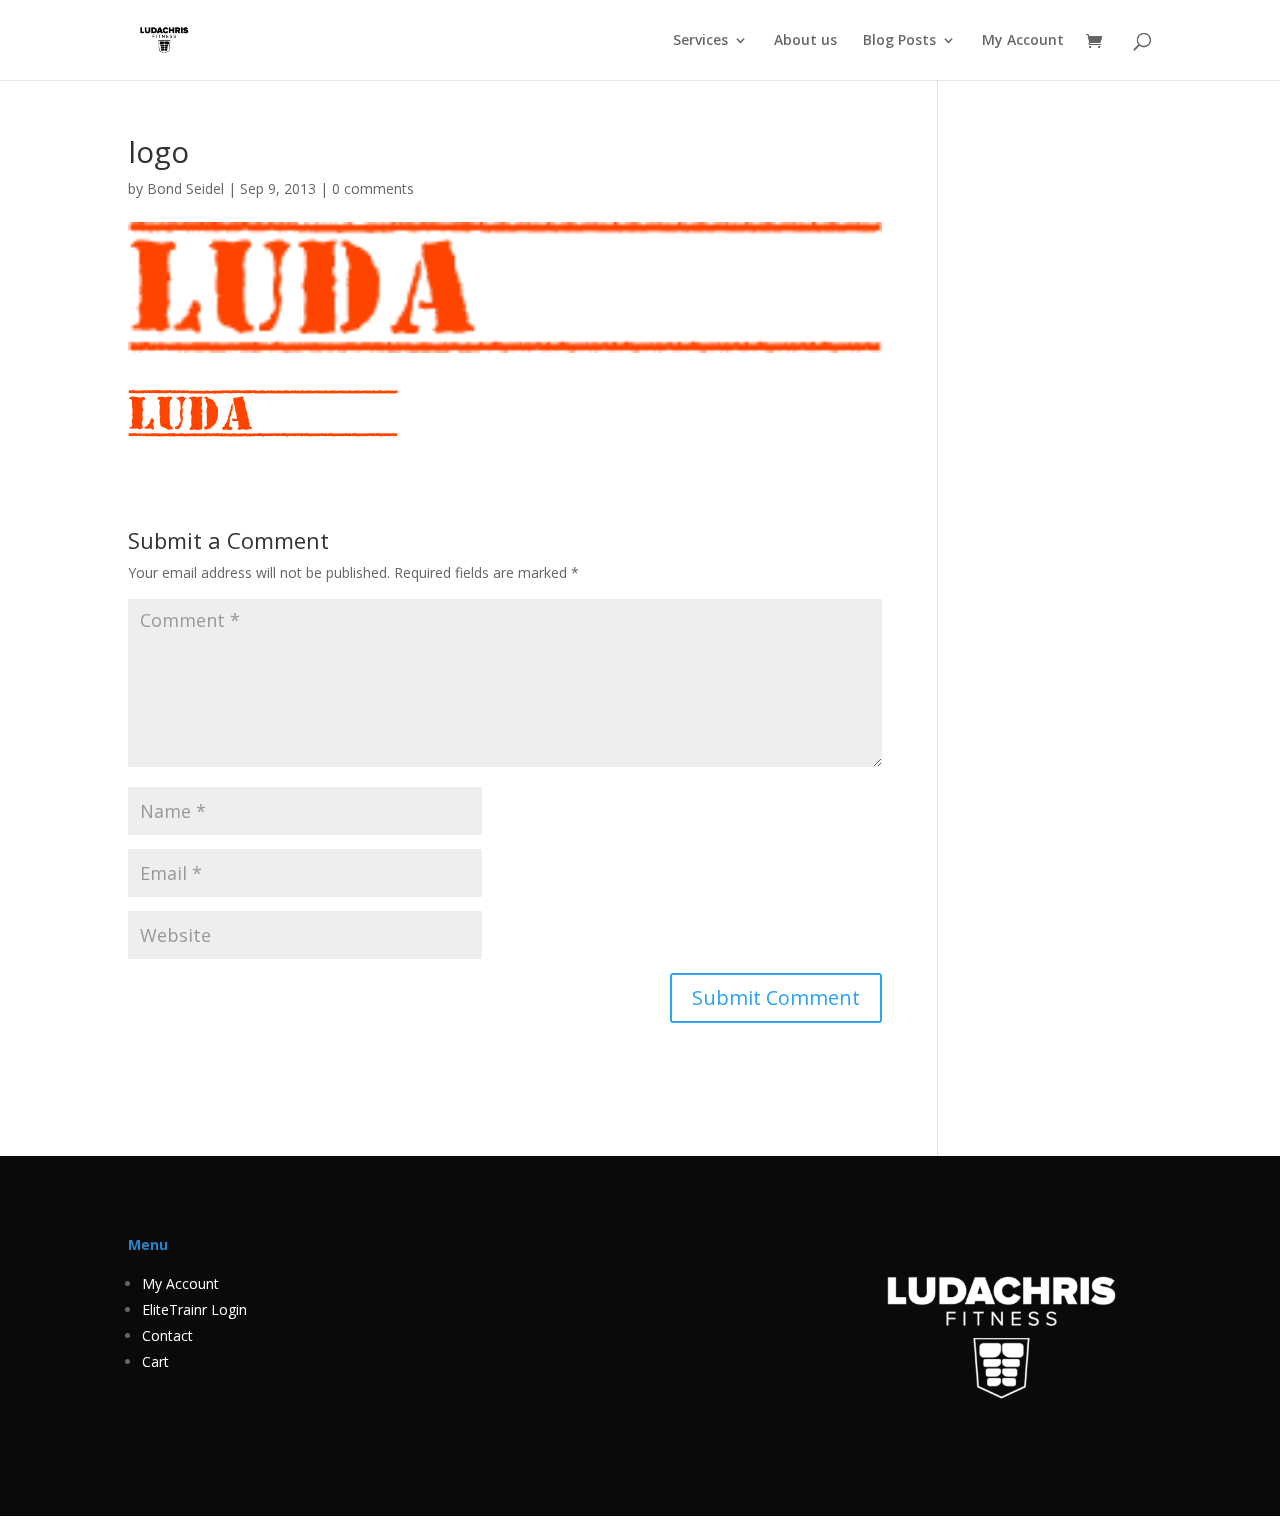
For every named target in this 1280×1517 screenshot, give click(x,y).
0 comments (373, 188)
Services (700, 41)
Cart (155, 1361)
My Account (1023, 41)
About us (805, 41)
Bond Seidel (185, 188)
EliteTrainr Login (194, 1309)
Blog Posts (899, 41)
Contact (167, 1335)
